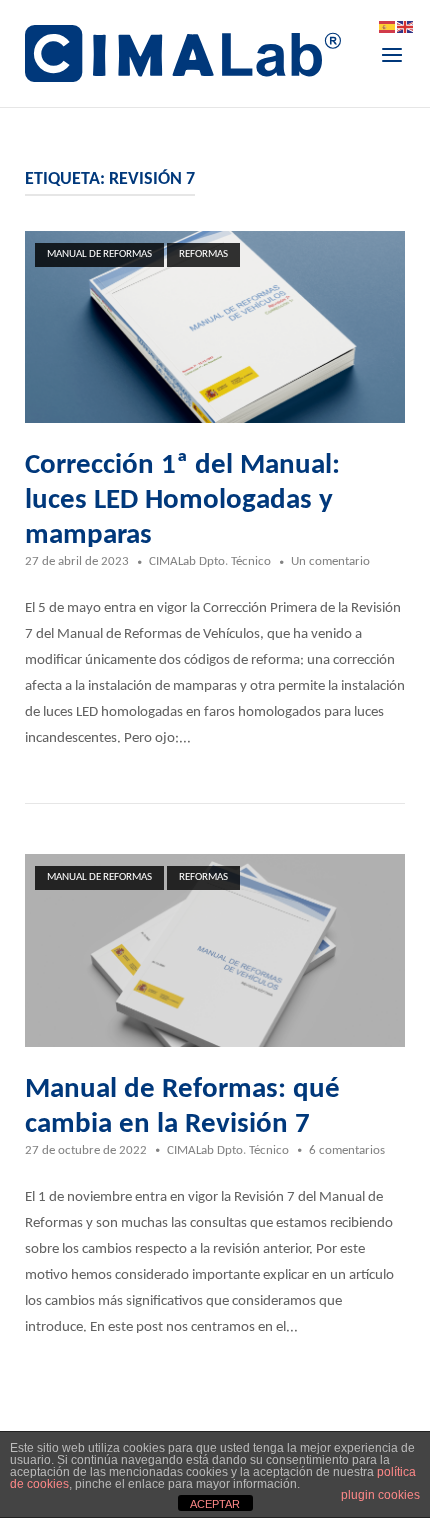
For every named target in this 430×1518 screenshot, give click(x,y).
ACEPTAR (215, 1504)
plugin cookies (380, 1495)
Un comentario (330, 561)
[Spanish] (388, 27)
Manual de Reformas (99, 254)
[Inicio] (183, 53)
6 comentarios (347, 1150)
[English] (406, 27)
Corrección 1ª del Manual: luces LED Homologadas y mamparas (182, 500)
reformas (203, 254)
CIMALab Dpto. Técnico (210, 561)
